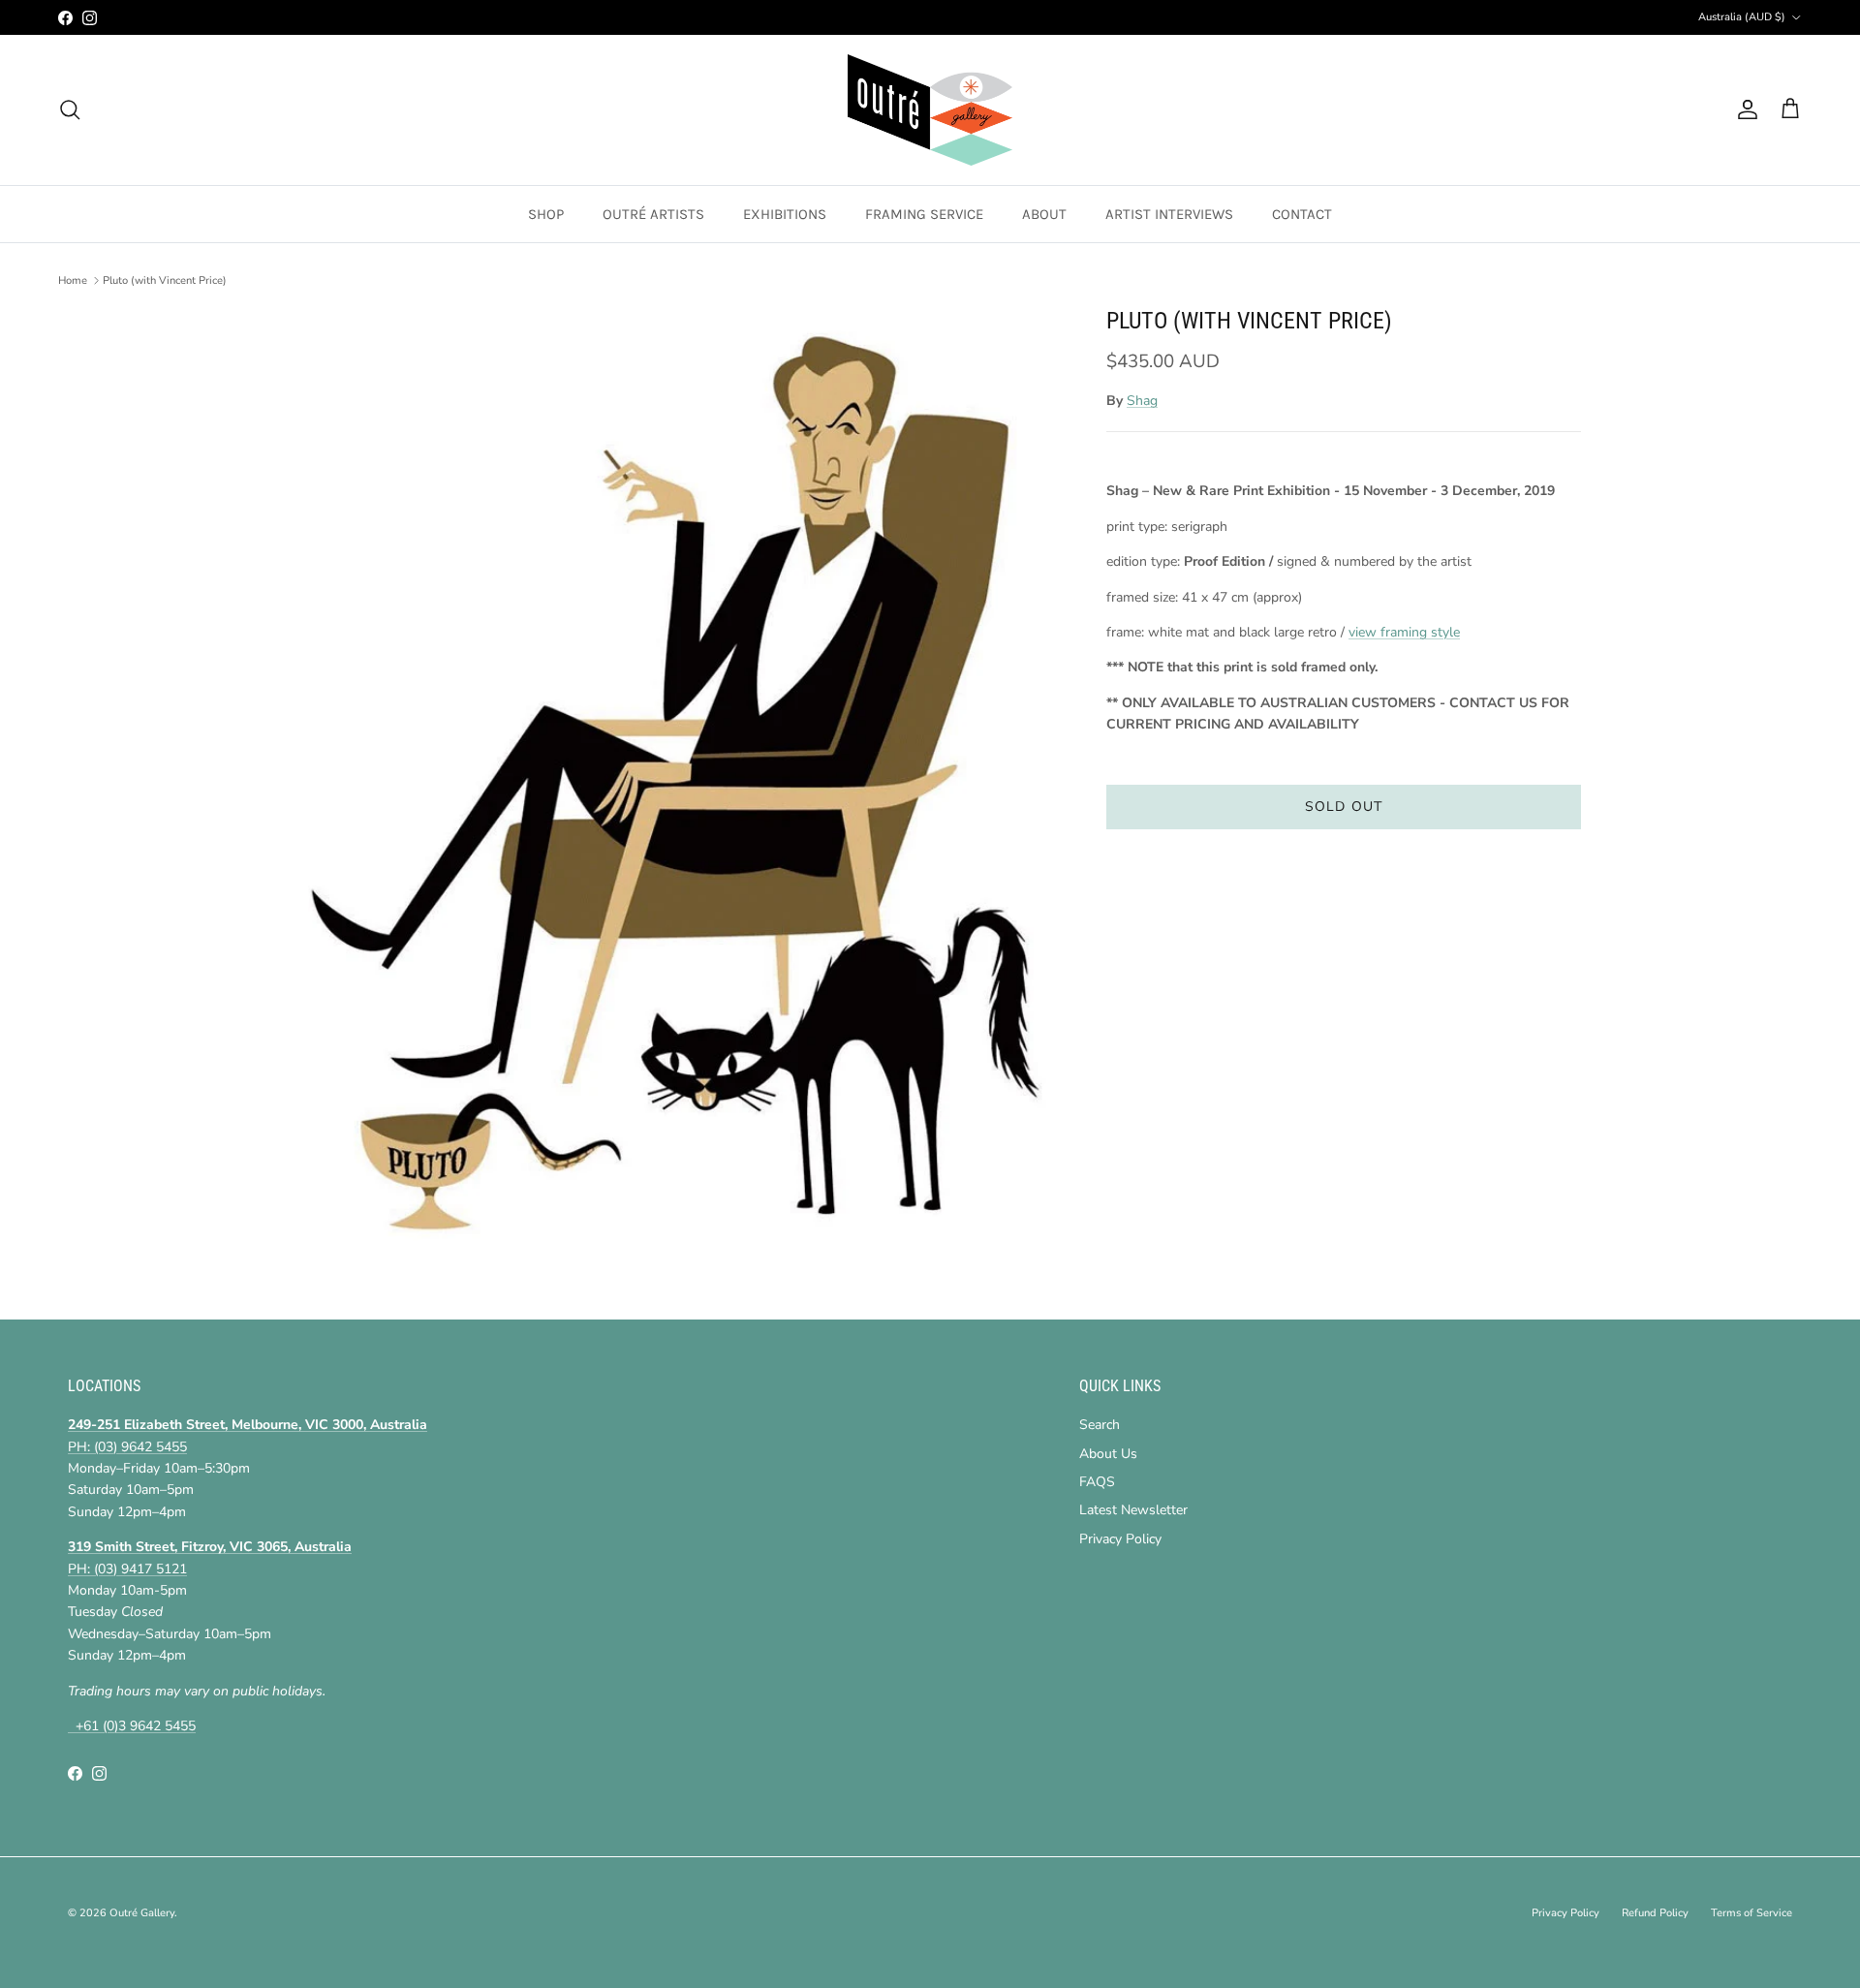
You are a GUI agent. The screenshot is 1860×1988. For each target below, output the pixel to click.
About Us (1108, 1454)
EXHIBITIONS (785, 214)
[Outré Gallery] (930, 110)
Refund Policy (1655, 1913)
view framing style (1404, 632)
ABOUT (1044, 214)
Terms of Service (1751, 1913)
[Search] (70, 109)
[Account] (1744, 109)
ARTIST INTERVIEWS (1169, 214)
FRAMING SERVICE (924, 214)
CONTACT (1302, 214)
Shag (1142, 401)
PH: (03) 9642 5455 (127, 1447)
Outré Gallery (142, 1913)
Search (1100, 1425)
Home (73, 280)
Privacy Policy (1120, 1539)
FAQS (1097, 1482)
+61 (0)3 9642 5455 (132, 1726)
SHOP (546, 214)
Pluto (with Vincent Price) (165, 280)
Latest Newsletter (1133, 1510)
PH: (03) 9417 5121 (127, 1569)
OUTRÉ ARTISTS (653, 214)
